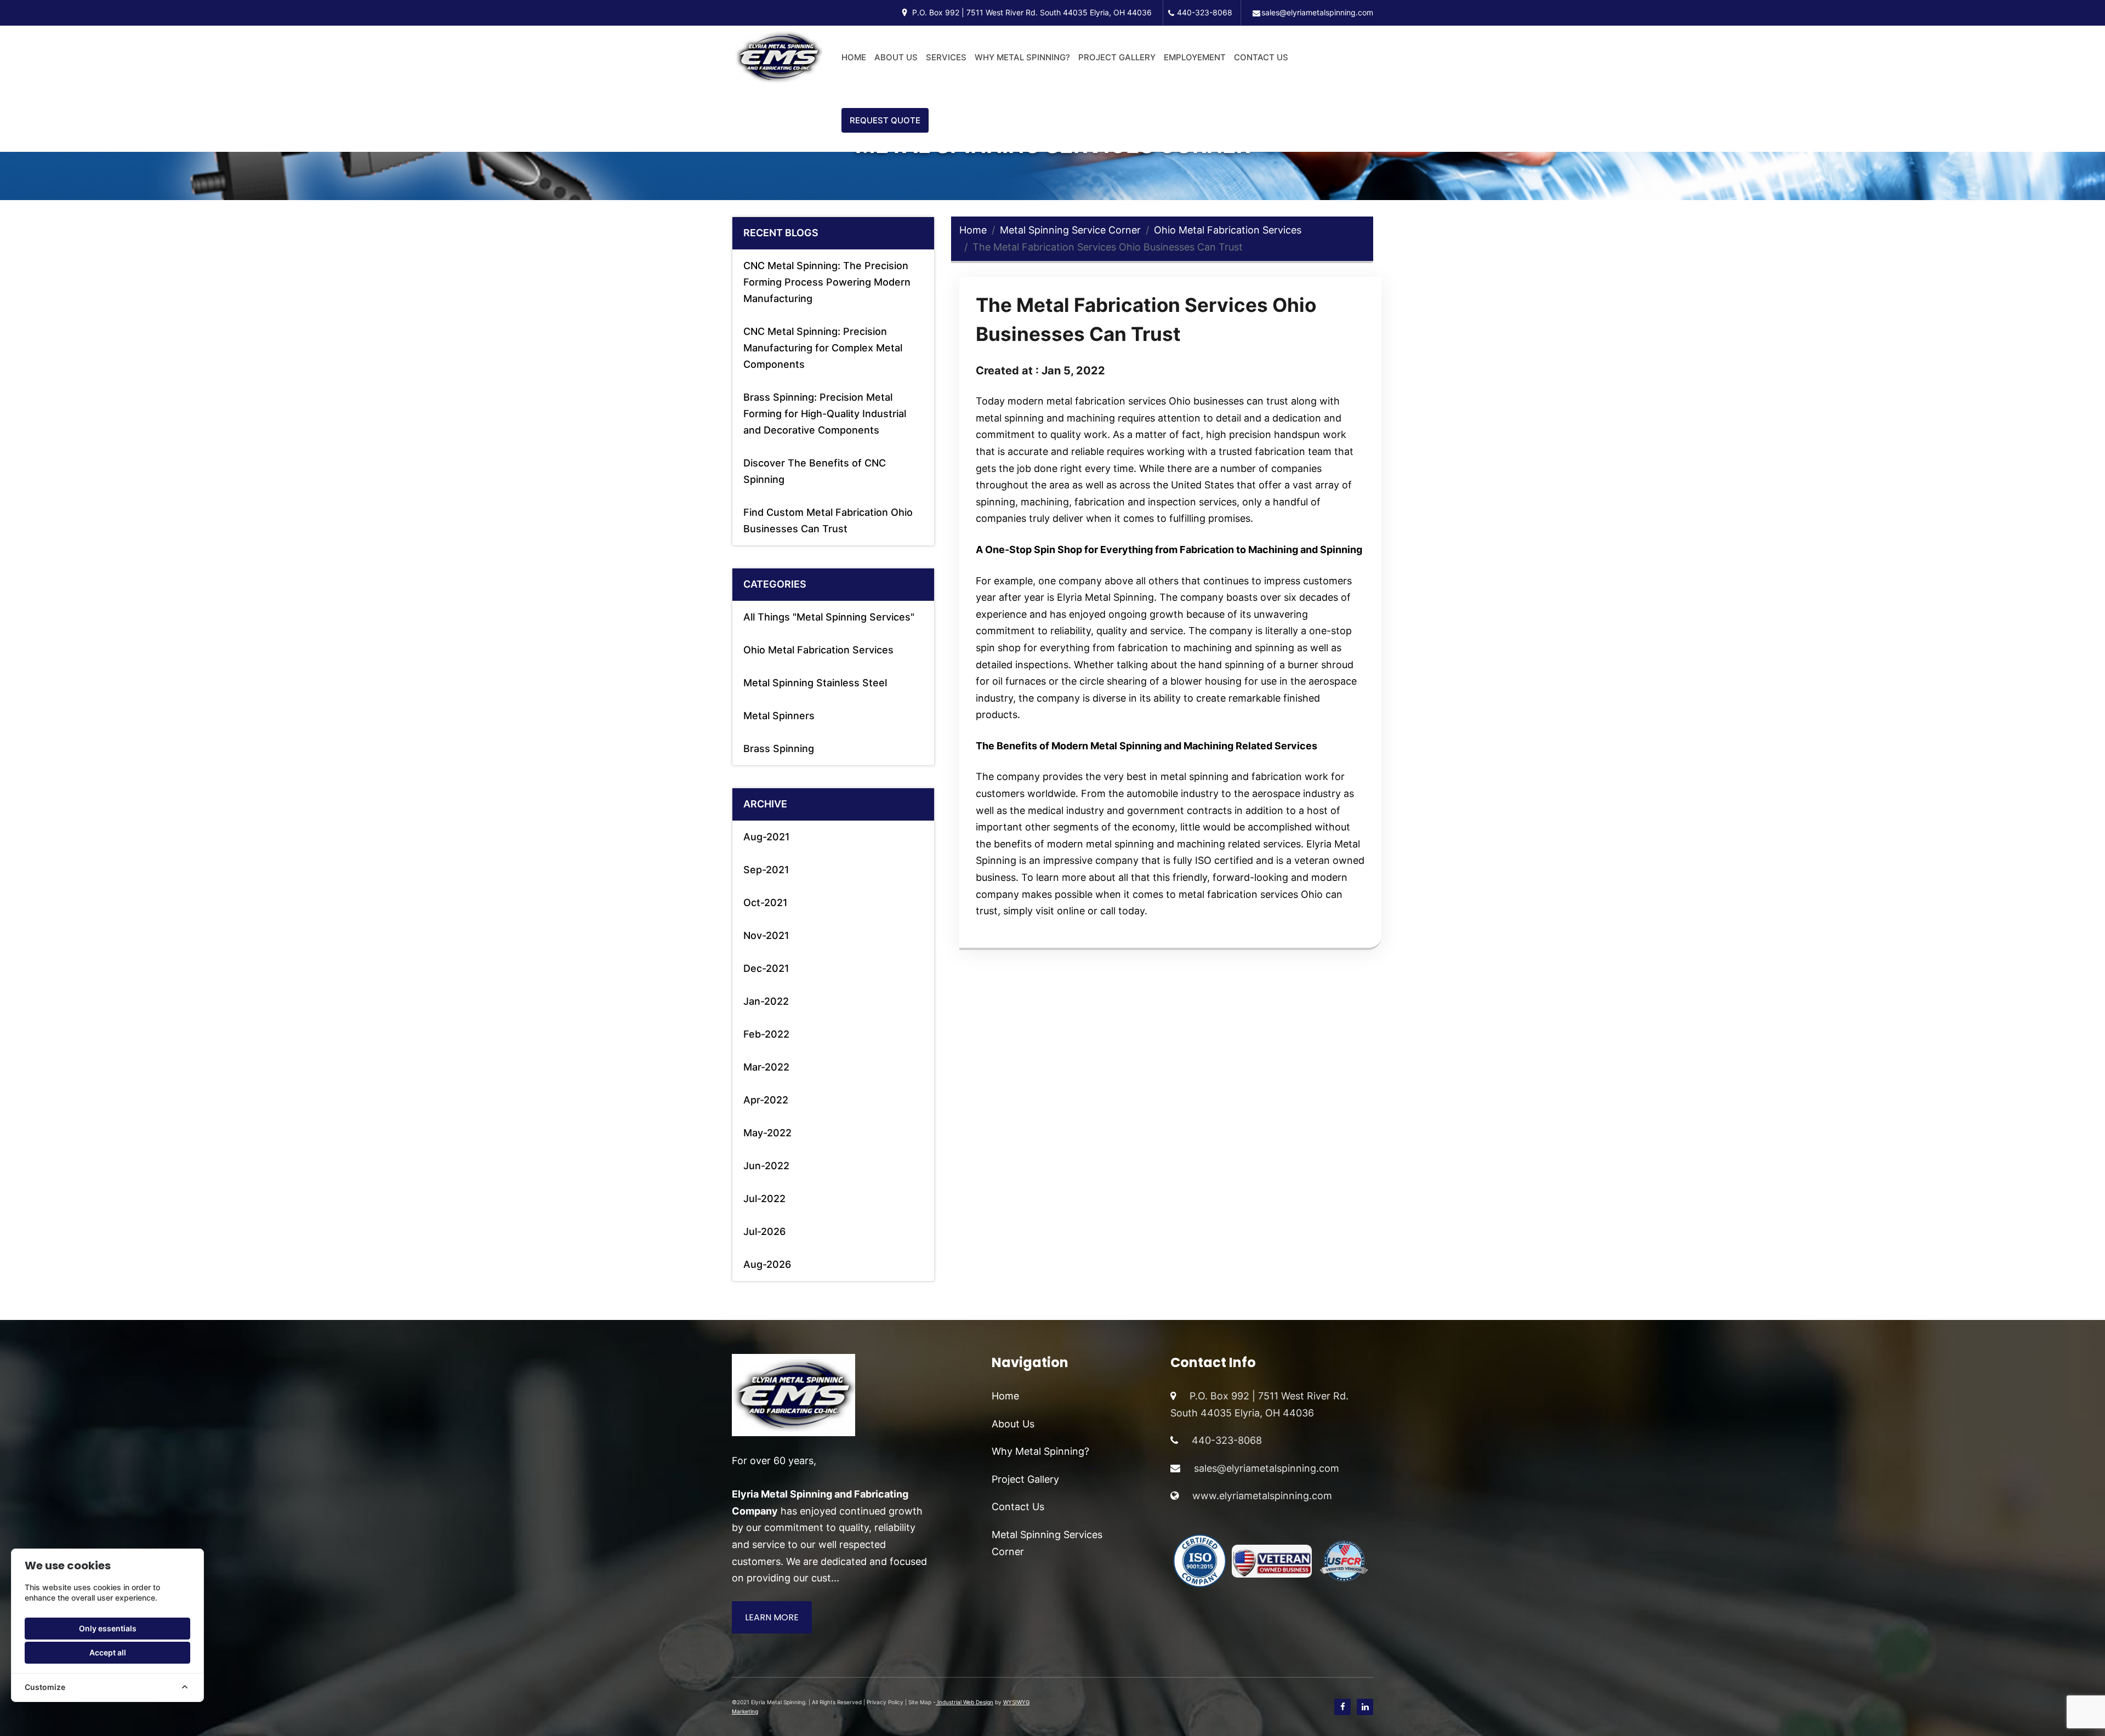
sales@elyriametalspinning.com (1317, 12)
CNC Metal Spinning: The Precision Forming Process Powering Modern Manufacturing (827, 282)
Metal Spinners (779, 716)
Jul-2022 (764, 1199)
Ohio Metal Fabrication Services (818, 650)
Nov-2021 (766, 935)
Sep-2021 (766, 870)
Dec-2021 (766, 968)
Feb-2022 (766, 1034)
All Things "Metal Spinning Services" (829, 617)
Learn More (772, 1617)
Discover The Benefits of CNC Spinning (815, 471)
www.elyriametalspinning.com (1262, 1496)
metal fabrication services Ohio (1119, 401)
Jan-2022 (766, 1001)
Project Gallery (1117, 57)
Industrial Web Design (965, 1702)
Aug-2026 (767, 1264)
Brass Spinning (779, 749)
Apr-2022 (766, 1100)
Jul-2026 (764, 1231)
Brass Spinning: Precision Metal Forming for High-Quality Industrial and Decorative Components (825, 414)
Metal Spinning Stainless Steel (815, 683)
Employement (1195, 57)
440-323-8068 (1205, 12)
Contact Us (1261, 57)
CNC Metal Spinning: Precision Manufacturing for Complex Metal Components (823, 348)
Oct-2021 (766, 903)
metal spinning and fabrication (1231, 776)
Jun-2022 (766, 1166)
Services (946, 57)
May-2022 (767, 1133)
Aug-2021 (767, 837)
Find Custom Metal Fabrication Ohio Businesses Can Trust (828, 520)
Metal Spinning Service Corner (1070, 230)
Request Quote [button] (885, 120)
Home (854, 57)
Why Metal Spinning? (1022, 57)
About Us (896, 57)
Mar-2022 (766, 1067)
